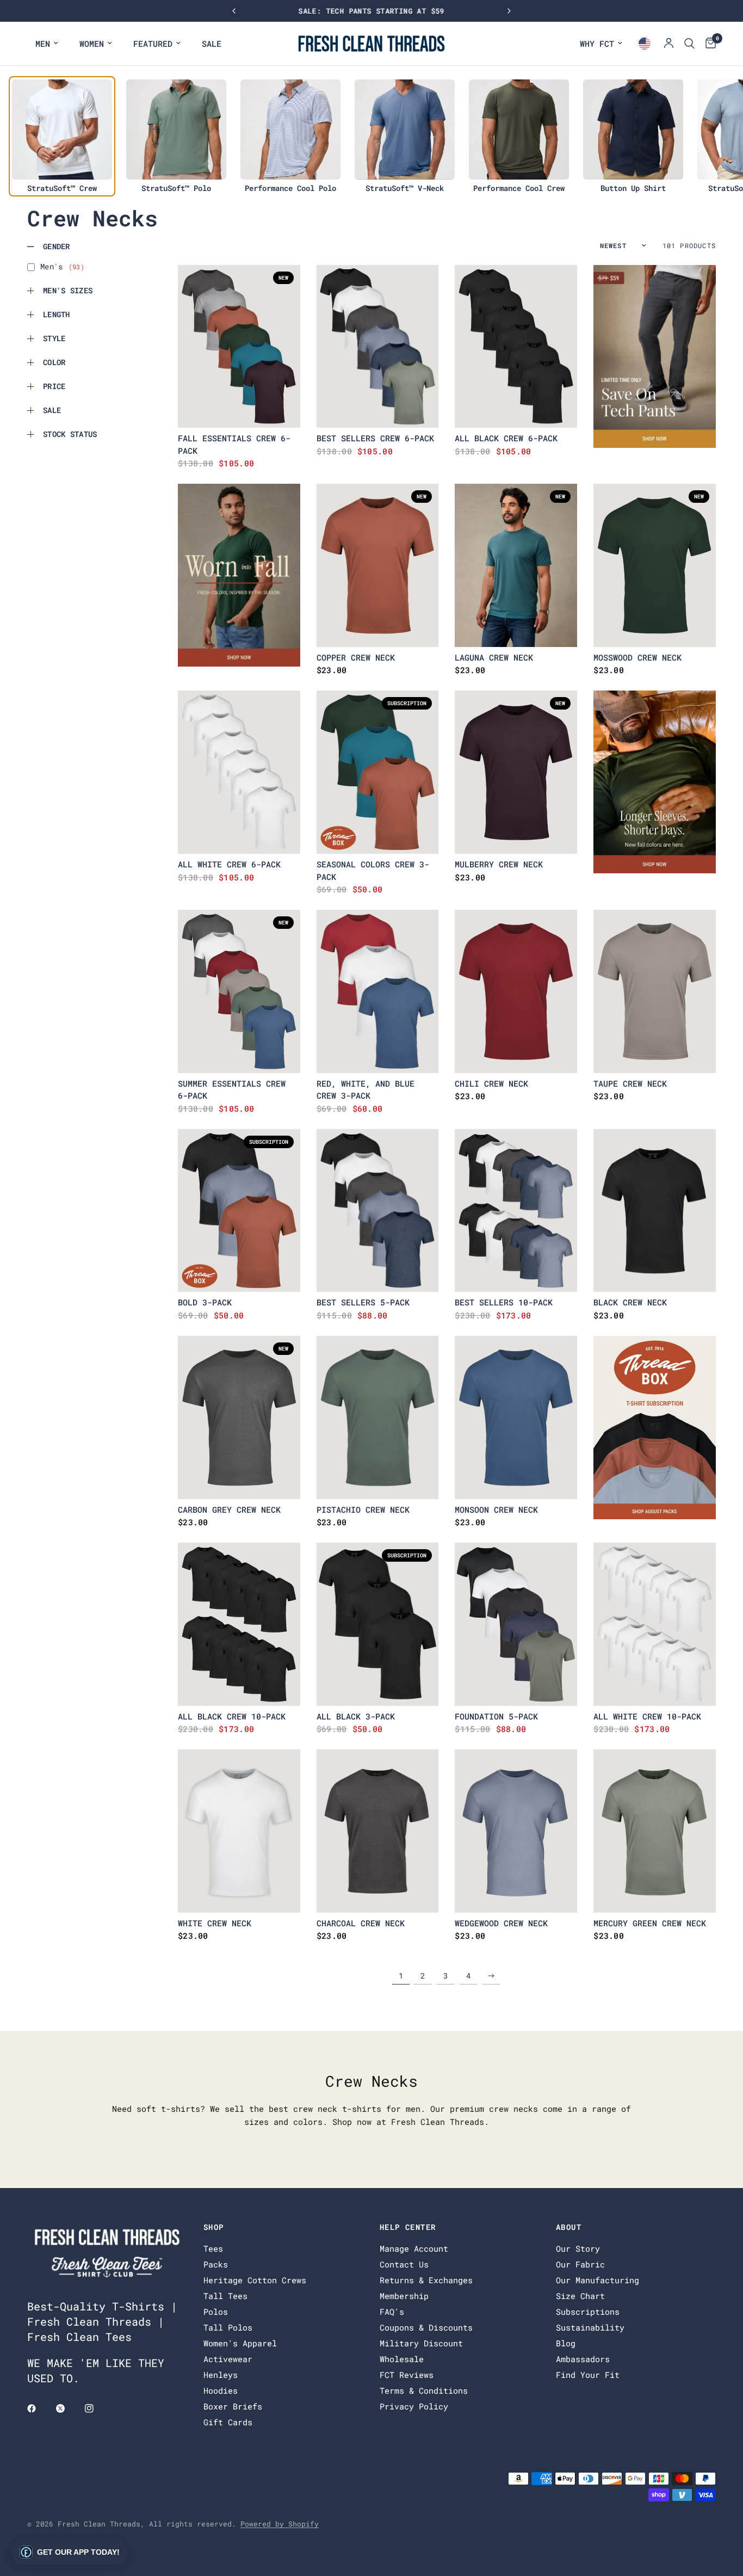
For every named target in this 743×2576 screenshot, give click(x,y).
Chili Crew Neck (491, 1083)
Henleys (221, 2375)
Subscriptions (588, 2312)
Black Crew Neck (630, 1302)
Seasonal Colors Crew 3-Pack (373, 870)
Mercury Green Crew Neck (650, 1923)
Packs (216, 2264)
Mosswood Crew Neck (637, 657)
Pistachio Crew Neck (363, 1509)
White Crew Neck (215, 1923)
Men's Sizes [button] (68, 290)
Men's (62, 266)
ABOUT (569, 2227)
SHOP (214, 2227)
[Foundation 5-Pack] (516, 1624)
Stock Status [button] (70, 434)
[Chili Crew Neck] (516, 991)
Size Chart (580, 2296)
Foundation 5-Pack (496, 1716)
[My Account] (669, 44)
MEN (43, 44)
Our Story (578, 2248)
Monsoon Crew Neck (496, 1509)
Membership (404, 2296)
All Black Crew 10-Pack (232, 1716)
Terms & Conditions (424, 2390)
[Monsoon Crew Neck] (516, 1418)
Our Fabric (580, 2264)
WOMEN (92, 44)
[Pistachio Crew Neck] (378, 1418)
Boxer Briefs (233, 2406)
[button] (70, 2552)
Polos (216, 2312)
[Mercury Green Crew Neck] (655, 1831)
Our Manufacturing (598, 2280)
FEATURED (153, 44)
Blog (566, 2343)
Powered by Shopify (280, 2524)
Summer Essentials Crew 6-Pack (232, 1090)
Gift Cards (228, 2422)
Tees (213, 2248)
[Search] (689, 44)
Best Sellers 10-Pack (504, 1302)
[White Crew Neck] (239, 1831)
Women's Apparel (240, 2343)
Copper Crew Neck (356, 657)
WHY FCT (597, 44)
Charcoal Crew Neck (361, 1923)
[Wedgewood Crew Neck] (516, 1831)
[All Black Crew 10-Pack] (239, 1624)
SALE (212, 44)
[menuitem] (47, 44)
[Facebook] (39, 2408)
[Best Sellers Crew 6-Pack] (378, 347)
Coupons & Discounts (426, 2327)
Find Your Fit (588, 2375)
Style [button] (54, 338)
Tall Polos (228, 2327)
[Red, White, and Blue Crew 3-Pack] (378, 991)
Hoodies (221, 2390)
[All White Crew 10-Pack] (655, 1624)
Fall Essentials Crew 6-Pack (234, 444)
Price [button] (54, 386)
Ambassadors (583, 2359)
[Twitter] (68, 2408)
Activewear (228, 2359)
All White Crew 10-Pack (647, 1716)
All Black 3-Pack (356, 1716)
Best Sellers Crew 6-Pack (375, 438)
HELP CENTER (408, 2227)
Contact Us (404, 2264)
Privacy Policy (414, 2406)
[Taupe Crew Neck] (655, 991)
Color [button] (54, 362)
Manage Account (414, 2248)
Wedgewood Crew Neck (501, 1923)
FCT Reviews (407, 2375)
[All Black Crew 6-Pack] (516, 347)
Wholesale (402, 2359)
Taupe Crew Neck (630, 1083)
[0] (708, 44)
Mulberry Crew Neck (499, 864)
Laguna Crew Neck (494, 657)
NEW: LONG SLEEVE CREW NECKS (372, 11)
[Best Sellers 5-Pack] (378, 1211)
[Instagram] (97, 2408)
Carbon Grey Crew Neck (229, 1509)
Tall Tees (225, 2296)
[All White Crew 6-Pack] (239, 772)
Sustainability (590, 2327)
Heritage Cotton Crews (255, 2280)
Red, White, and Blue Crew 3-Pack (366, 1090)
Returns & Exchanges (426, 2280)
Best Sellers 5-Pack (363, 1302)
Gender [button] (57, 246)
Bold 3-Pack (205, 1302)
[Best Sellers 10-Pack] (516, 1211)
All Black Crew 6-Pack (506, 438)
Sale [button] (52, 410)
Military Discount (421, 2343)
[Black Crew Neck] (655, 1211)
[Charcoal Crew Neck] (378, 1831)
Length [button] (57, 314)
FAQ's (392, 2312)
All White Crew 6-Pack (229, 864)
